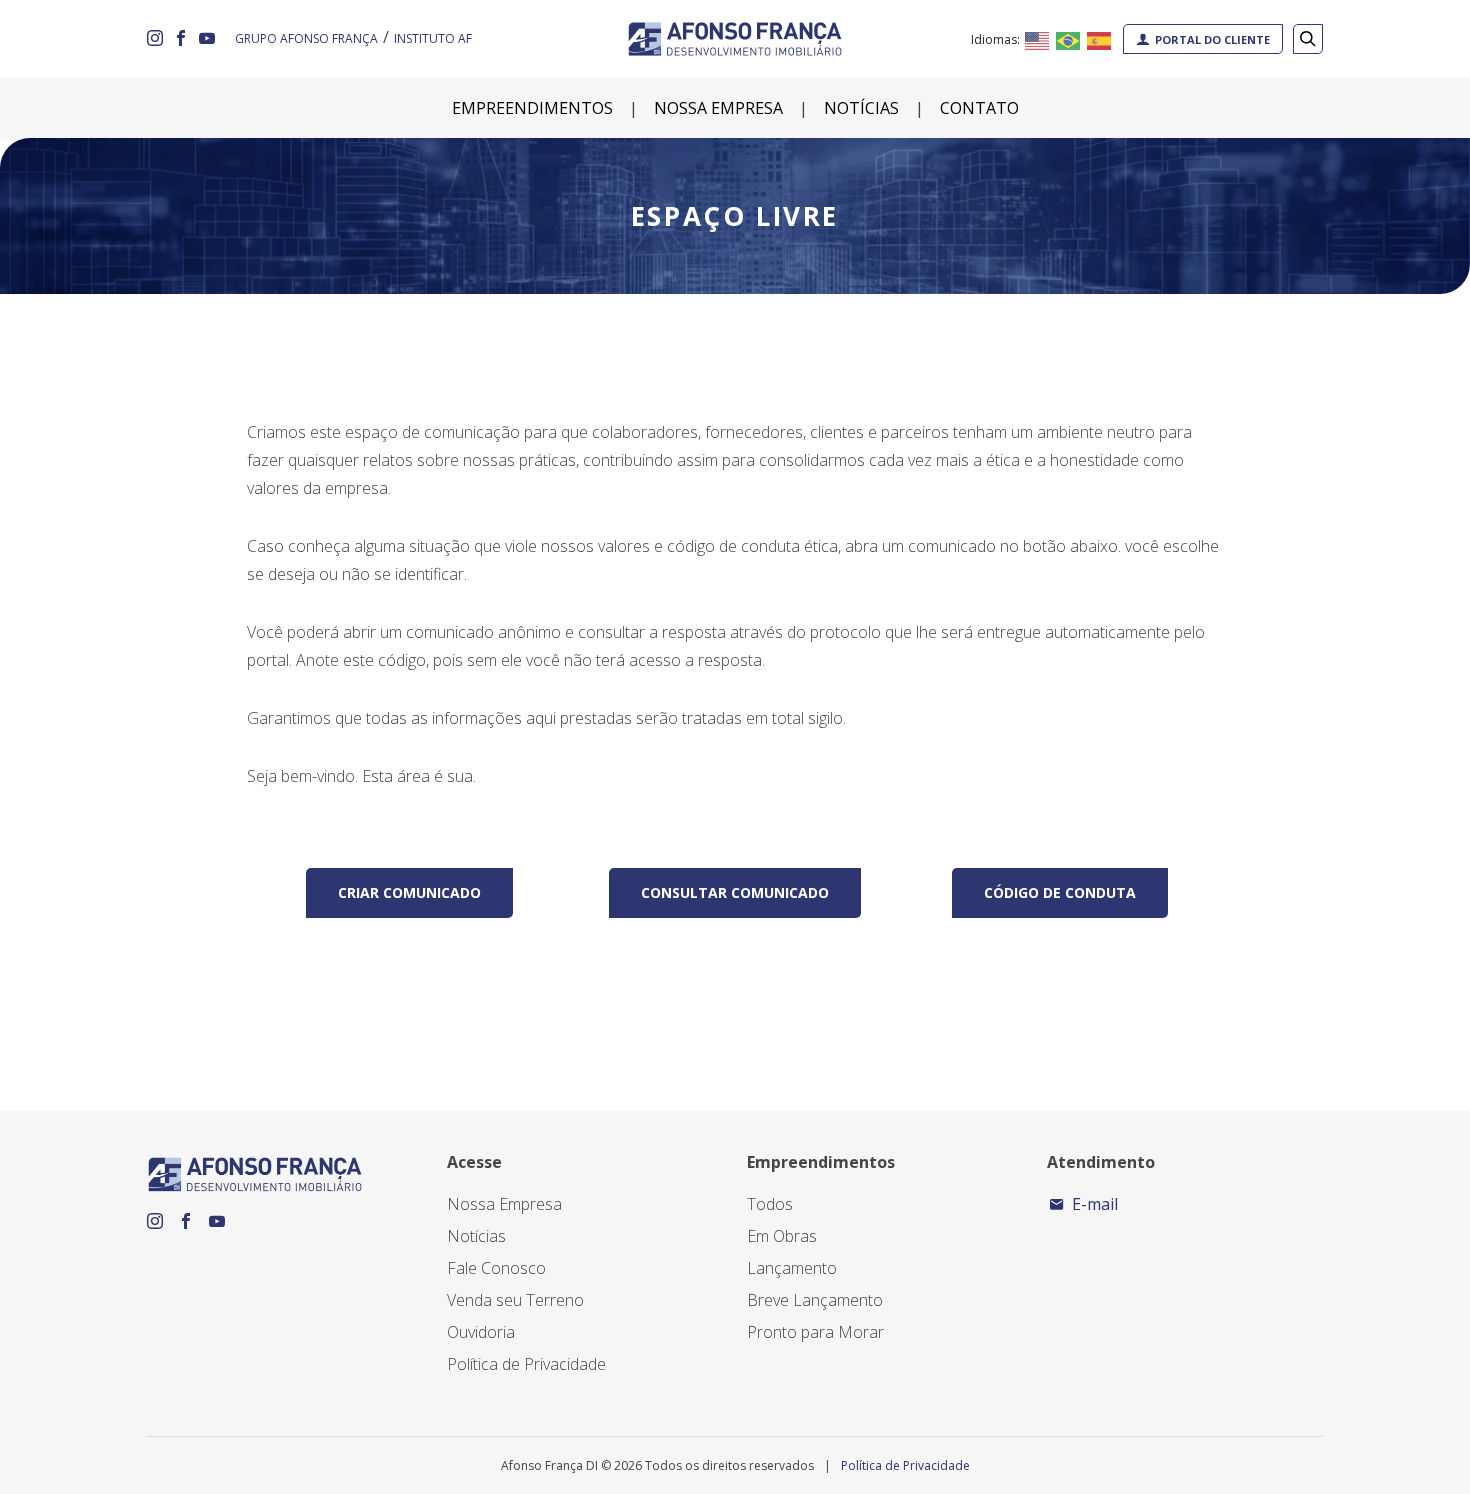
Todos (770, 1204)
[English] (1038, 39)
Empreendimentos (532, 108)
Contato (979, 108)
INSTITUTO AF (433, 38)
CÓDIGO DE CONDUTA (1060, 892)
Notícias (861, 108)
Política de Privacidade (526, 1364)
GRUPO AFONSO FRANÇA (306, 38)
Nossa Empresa (718, 108)
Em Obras (782, 1236)
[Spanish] (1100, 39)
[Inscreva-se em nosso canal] (207, 39)
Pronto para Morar (815, 1332)
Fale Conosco (496, 1268)
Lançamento (792, 1268)
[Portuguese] (1069, 39)
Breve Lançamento (815, 1300)
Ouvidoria (481, 1332)
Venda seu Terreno (515, 1300)
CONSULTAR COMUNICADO (735, 892)
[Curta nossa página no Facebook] (181, 39)
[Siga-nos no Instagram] (155, 39)
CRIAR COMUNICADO (409, 892)
